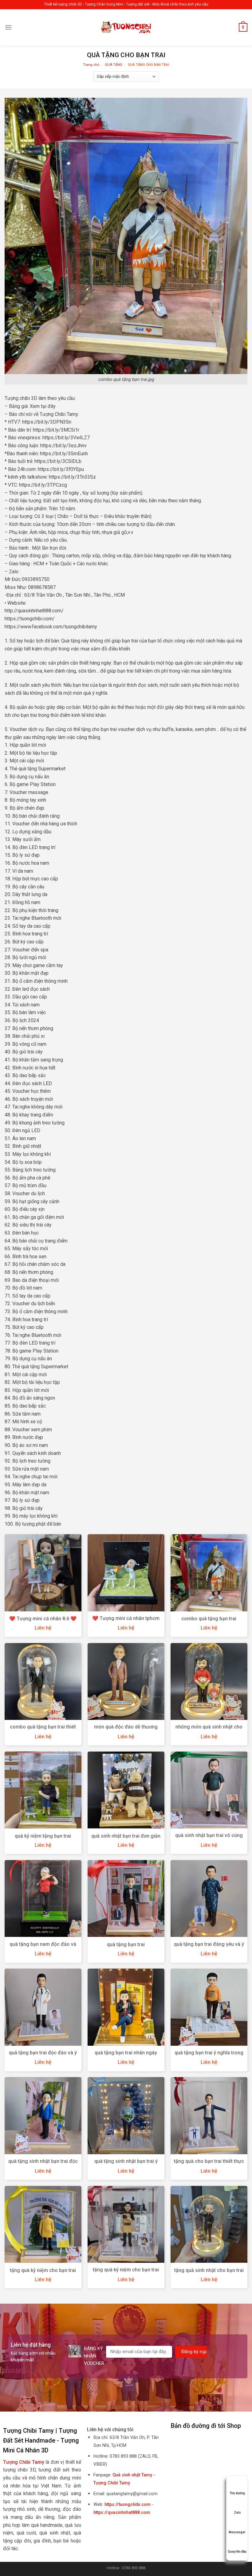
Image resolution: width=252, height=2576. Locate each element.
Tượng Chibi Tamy (112, 2483)
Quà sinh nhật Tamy (132, 2475)
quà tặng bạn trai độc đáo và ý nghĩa (43, 2056)
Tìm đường (237, 2493)
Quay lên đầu (237, 2552)
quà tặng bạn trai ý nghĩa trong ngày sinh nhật (209, 2056)
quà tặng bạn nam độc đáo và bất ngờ (43, 1947)
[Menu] (8, 27)
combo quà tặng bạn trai (209, 1619)
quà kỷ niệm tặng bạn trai (43, 1836)
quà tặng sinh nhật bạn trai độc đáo (43, 2164)
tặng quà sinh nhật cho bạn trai (209, 2270)
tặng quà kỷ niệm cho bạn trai (43, 2270)
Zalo (237, 2513)
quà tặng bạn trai (126, 1944)
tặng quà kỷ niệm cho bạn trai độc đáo (126, 2273)
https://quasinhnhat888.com (122, 2513)
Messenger (237, 2532)
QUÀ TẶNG (114, 65)
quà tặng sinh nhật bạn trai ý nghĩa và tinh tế (126, 2164)
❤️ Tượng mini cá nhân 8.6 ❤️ (43, 1619)
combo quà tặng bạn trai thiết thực (43, 1730)
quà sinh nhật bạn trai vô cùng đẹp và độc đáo (209, 1839)
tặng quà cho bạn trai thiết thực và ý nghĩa (209, 2164)
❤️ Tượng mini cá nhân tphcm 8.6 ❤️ (126, 1622)
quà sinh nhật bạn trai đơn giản (126, 1836)
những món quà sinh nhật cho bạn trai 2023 (209, 1730)
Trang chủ (91, 65)
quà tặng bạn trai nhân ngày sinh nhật (126, 2056)
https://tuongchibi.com (128, 2505)
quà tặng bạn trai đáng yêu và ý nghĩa (209, 1947)
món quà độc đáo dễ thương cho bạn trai (126, 1730)
